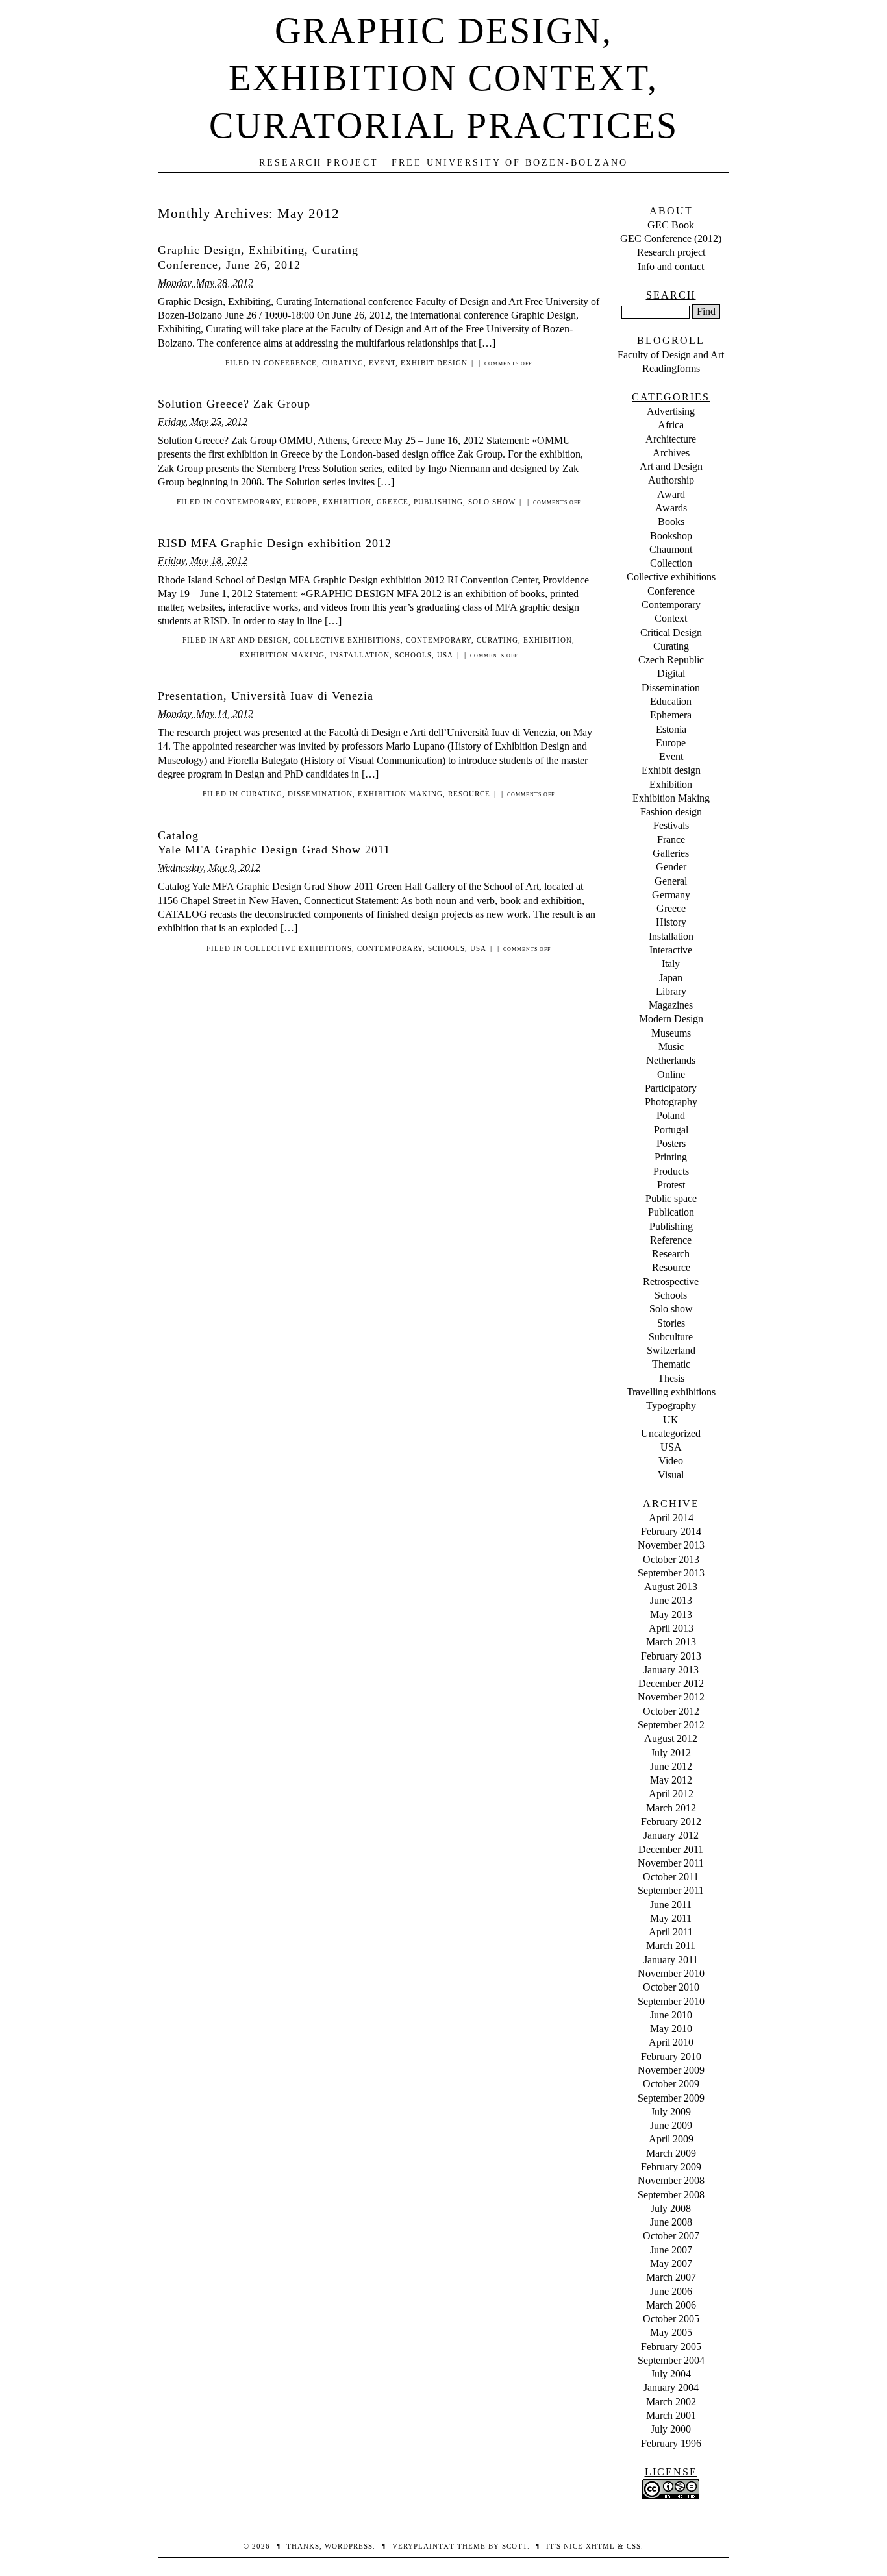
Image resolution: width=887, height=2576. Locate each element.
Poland (671, 1115)
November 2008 (671, 2180)
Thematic (671, 1364)
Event (382, 363)
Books (671, 521)
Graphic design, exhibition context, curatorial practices (444, 78)
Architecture (671, 439)
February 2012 (671, 1822)
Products (671, 1171)
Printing (671, 1157)
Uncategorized (671, 1433)
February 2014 (671, 1531)
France (671, 840)
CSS (634, 2546)
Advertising (671, 411)
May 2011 (671, 1918)
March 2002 (671, 2402)
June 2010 (671, 2015)
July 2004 (671, 2374)
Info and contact (671, 266)
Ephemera (671, 715)
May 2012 (671, 1780)
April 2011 (671, 1932)
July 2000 (671, 2429)
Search (671, 295)
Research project (671, 252)
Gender (671, 867)
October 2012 (671, 1711)
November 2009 (671, 2070)
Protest (671, 1185)
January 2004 (671, 2387)
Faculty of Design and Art (671, 355)
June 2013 (671, 1600)
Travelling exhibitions (671, 1392)
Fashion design (671, 812)
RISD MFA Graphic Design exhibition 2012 (275, 543)
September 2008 (671, 2195)
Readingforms (671, 368)
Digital (671, 673)
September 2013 (671, 1573)
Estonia (671, 729)
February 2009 (671, 2167)
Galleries (671, 853)
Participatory (671, 1088)
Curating (343, 363)
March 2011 (671, 1945)
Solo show (492, 502)
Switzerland (671, 1350)
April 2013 (671, 1628)
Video (671, 1461)
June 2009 (671, 2125)
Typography (671, 1405)
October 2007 (671, 2236)
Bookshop (671, 536)
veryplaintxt (423, 2546)
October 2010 (671, 1987)
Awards (671, 508)
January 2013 (671, 1670)
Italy (671, 963)
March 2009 (671, 2153)
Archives (671, 453)
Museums (671, 1033)
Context (671, 618)
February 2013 (671, 1656)
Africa (671, 425)
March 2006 (671, 2305)
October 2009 (671, 2084)
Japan (671, 978)
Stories (671, 1323)
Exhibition (347, 502)
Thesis (671, 1378)
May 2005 (671, 2332)
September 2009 (671, 2098)
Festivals (671, 825)
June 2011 (671, 1905)
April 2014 (671, 1518)
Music (671, 1047)
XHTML (600, 2546)
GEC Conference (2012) (671, 239)
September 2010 (671, 2001)
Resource (469, 794)
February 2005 (671, 2347)
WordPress (349, 2546)
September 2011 (671, 1890)
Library (671, 991)
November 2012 (671, 1697)
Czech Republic (671, 660)
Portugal (671, 1130)
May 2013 (671, 1614)
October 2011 (671, 1877)
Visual (671, 1475)
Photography (671, 1102)
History (671, 922)
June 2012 (671, 1766)
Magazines (671, 1005)
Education (671, 701)
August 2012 (671, 1738)
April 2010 (671, 2042)
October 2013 (671, 1559)
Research (671, 1254)
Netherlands (671, 1060)
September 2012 (671, 1725)
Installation (360, 655)
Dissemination (320, 794)
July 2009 (671, 2112)
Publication (671, 1212)
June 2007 (671, 2250)
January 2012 (671, 1835)
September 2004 (671, 2360)
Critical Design (671, 632)
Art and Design (254, 640)
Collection (671, 563)
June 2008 (671, 2222)
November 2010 (671, 1973)
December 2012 (671, 1683)
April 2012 (671, 1794)
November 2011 (671, 1863)
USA (445, 655)
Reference (671, 1240)
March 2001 (671, 2415)
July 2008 (671, 2208)
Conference (290, 363)
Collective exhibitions (347, 640)
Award (671, 494)
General (671, 881)
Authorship (671, 480)
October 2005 (671, 2319)
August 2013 (671, 1587)
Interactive (671, 950)
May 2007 (671, 2263)
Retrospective (671, 1282)
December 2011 (671, 1849)
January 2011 (671, 1960)
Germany (671, 895)
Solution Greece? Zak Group (234, 404)
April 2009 (671, 2139)
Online (671, 1074)
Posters (671, 1143)
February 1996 (671, 2443)
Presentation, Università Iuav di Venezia (266, 696)
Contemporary (248, 502)
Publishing (438, 502)
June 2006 (671, 2291)
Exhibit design (434, 363)
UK (671, 1420)
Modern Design (671, 1019)
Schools (413, 655)
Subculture (671, 1337)
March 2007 (671, 2277)
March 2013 (671, 1642)
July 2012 (671, 1753)
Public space (671, 1198)
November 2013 (671, 1545)
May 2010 (671, 2029)
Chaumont (671, 549)
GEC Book (671, 225)
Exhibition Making (282, 655)
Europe (302, 502)
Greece (393, 502)
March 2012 (671, 1808)
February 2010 (671, 2056)
